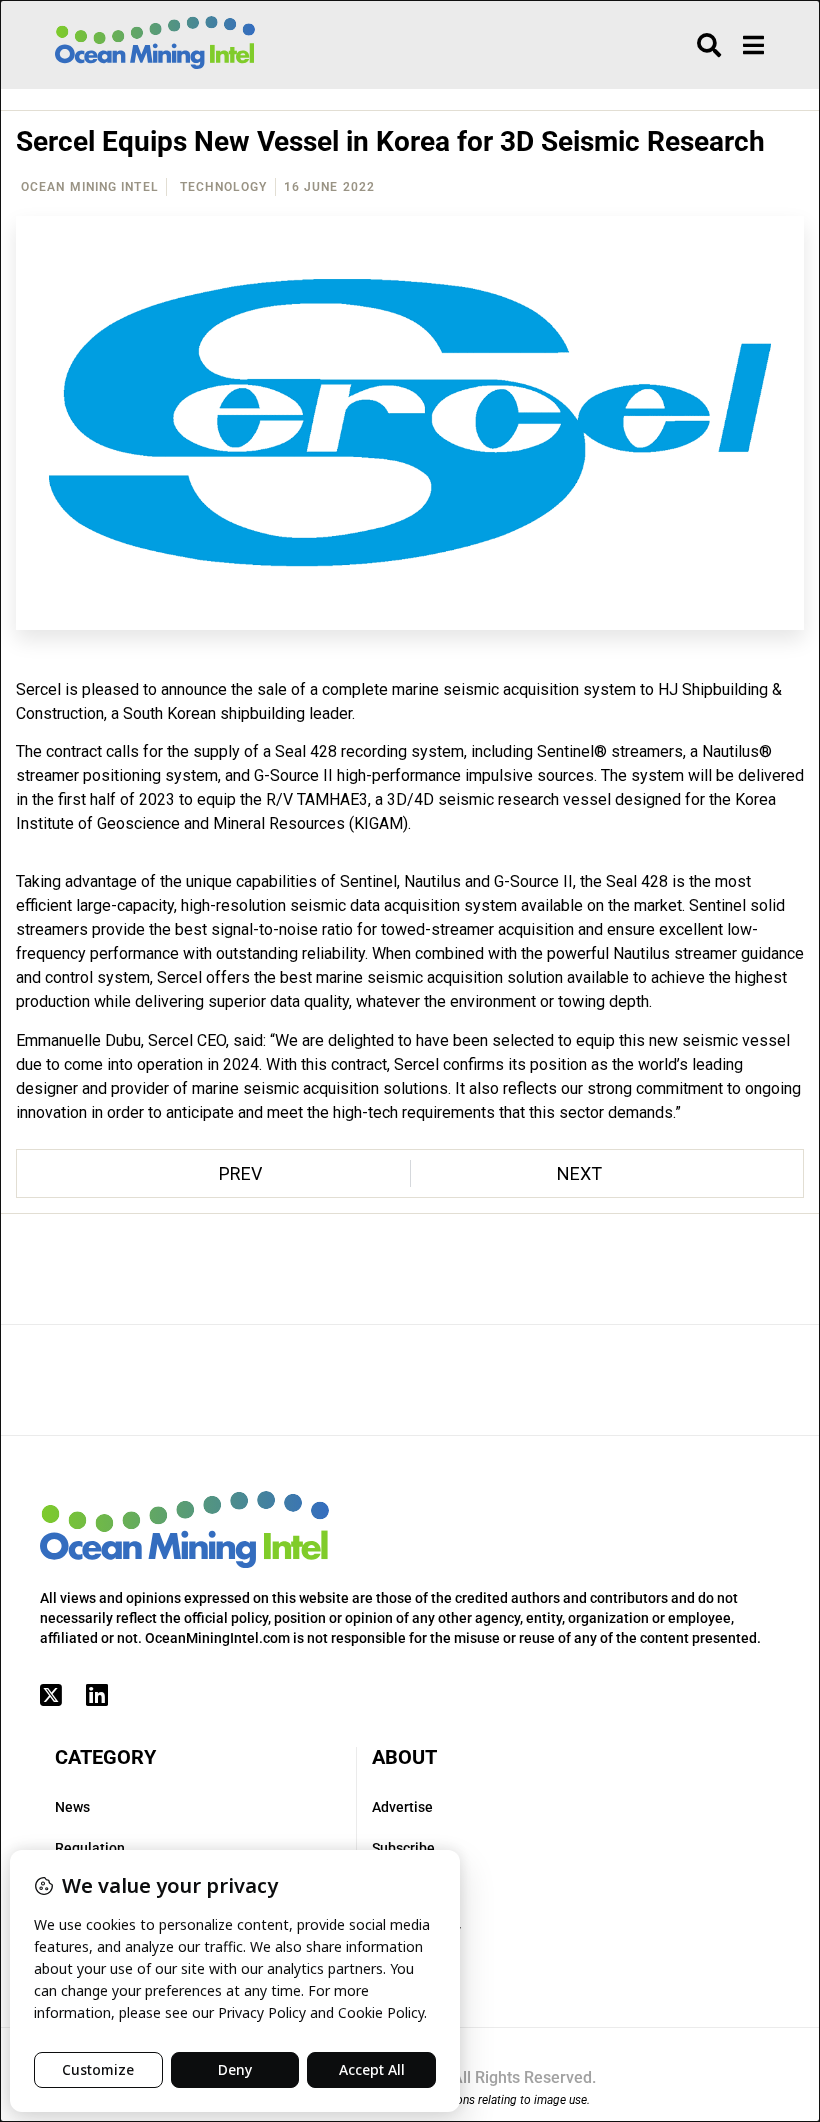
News (72, 1807)
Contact (397, 1889)
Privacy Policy (416, 1930)
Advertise (402, 1807)
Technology (223, 187)
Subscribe (403, 1848)
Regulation (90, 1848)
